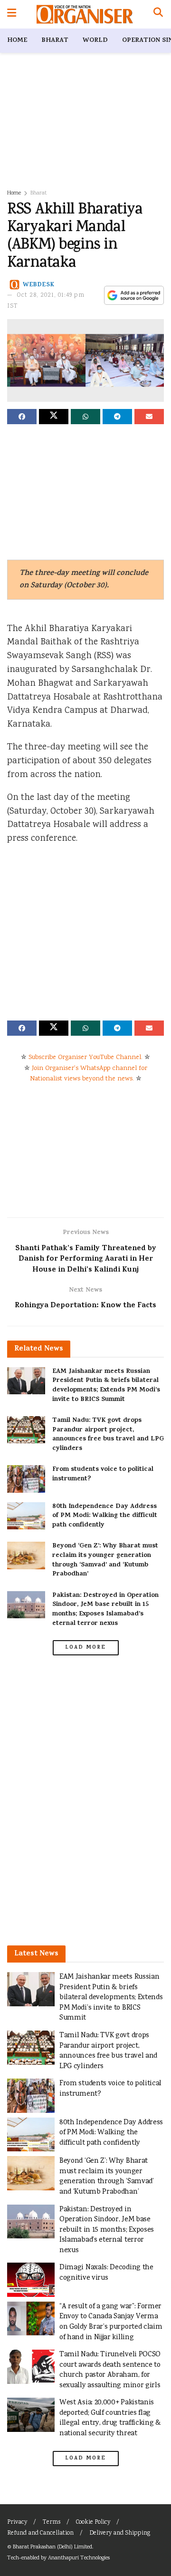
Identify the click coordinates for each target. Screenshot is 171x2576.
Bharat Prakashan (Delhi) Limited (52, 2547)
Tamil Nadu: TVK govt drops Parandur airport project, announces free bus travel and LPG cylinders (108, 1435)
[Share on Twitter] (54, 417)
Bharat (55, 41)
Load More (85, 1648)
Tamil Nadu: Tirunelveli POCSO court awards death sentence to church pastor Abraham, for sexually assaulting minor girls (110, 2370)
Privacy (17, 2523)
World (95, 41)
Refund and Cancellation (40, 2533)
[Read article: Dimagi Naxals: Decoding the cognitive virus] (31, 2280)
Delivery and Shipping (120, 2533)
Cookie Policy (93, 2523)
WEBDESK (39, 285)
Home (17, 41)
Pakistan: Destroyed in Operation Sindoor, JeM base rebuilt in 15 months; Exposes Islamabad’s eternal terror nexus (105, 1610)
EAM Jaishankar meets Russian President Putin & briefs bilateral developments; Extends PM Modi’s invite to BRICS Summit (106, 1386)
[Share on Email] (149, 417)
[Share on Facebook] (22, 417)
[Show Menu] (12, 14)
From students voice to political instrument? (103, 1474)
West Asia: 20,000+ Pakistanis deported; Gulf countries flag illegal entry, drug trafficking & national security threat (110, 2418)
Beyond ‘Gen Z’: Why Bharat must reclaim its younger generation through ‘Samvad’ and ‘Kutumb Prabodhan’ (105, 1560)
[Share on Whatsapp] (85, 417)
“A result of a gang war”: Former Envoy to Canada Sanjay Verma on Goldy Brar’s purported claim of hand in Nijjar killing (111, 2322)
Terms (52, 2523)
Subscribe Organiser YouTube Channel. (85, 1058)
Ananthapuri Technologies (79, 2558)
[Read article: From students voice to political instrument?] (26, 1479)
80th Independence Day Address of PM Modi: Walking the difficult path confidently (105, 1516)
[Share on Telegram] (117, 417)
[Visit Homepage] (85, 14)
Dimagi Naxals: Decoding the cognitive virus (106, 2273)
